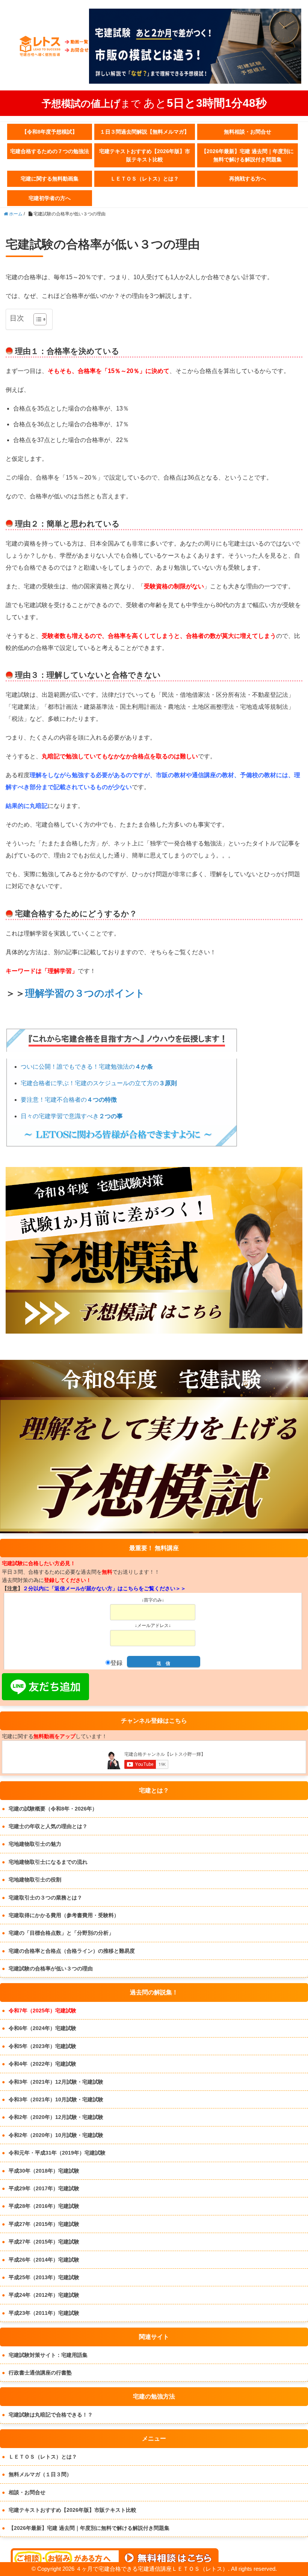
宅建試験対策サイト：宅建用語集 (48, 2355)
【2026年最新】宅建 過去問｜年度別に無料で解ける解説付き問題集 (248, 155)
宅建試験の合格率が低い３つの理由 (51, 1968)
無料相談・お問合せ (248, 132)
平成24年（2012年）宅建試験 (44, 2295)
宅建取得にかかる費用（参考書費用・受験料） (64, 1915)
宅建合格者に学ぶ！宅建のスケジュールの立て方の (99, 1083)
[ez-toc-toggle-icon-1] (36, 319)
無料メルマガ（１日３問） (40, 2474)
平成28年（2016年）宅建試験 (44, 2206)
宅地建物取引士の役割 (35, 1880)
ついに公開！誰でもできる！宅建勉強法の (87, 1067)
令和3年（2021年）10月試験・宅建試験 (56, 2099)
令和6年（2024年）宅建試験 (42, 2028)
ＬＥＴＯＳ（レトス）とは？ (145, 179)
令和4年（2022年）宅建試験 (42, 2064)
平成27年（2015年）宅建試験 (44, 2224)
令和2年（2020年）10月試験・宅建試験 (56, 2135)
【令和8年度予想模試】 (50, 132)
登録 (116, 1663)
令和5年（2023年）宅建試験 (42, 2046)
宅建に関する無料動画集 (50, 179)
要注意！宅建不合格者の (69, 1100)
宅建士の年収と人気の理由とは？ (48, 1826)
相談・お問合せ (27, 2492)
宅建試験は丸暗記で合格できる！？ (51, 2415)
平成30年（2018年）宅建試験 (44, 2171)
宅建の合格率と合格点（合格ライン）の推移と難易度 (72, 1951)
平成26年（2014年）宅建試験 (44, 2260)
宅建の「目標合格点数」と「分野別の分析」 (61, 1933)
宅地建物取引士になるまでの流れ (48, 1862)
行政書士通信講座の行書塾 (40, 2373)
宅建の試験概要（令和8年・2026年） (53, 1809)
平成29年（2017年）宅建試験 (44, 2188)
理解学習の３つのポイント (85, 993)
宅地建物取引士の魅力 (35, 1844)
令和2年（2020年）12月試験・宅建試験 (56, 2117)
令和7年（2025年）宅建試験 (42, 2011)
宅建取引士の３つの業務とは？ (45, 1898)
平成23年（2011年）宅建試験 (44, 2313)
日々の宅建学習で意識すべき (72, 1116)
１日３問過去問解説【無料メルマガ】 (145, 132)
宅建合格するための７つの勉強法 (50, 151)
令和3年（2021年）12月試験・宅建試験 (56, 2082)
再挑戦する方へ (248, 179)
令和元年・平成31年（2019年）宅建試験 (57, 2153)
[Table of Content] (40, 319)
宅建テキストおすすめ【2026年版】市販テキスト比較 (145, 155)
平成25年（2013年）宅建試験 (44, 2277)
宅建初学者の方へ (50, 198)
